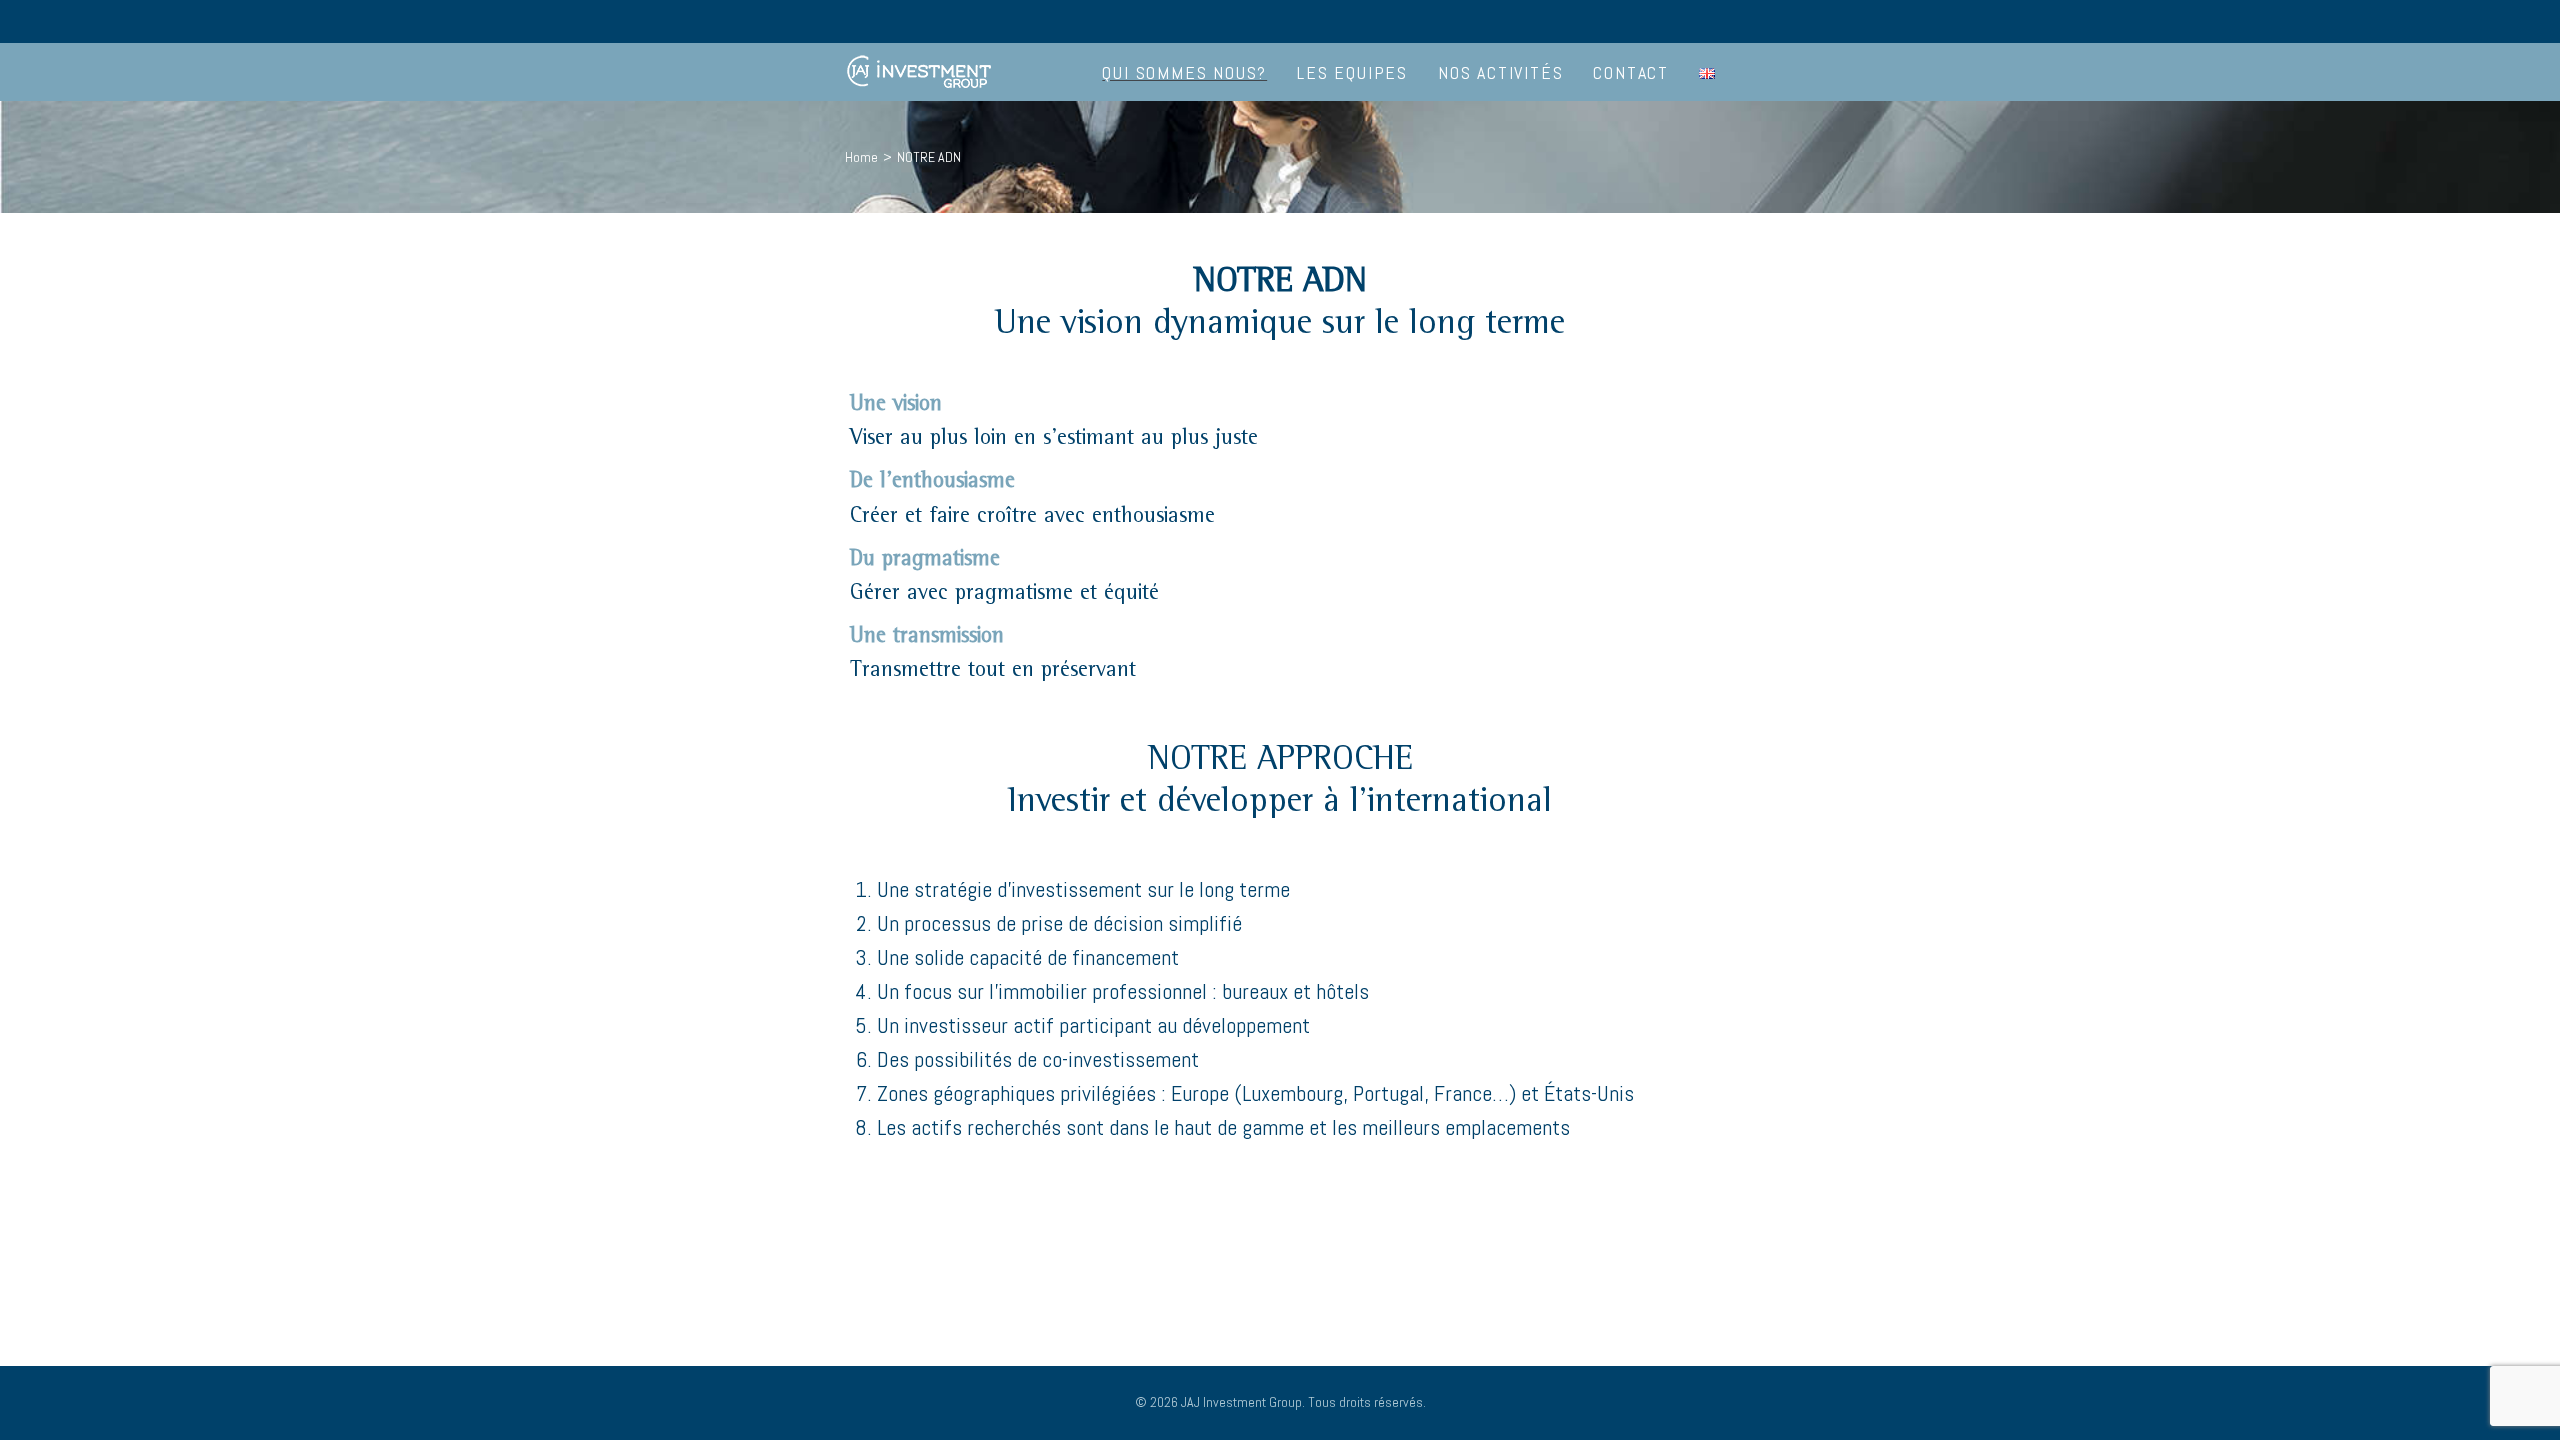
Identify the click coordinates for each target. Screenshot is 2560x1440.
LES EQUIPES (1352, 72)
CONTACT (1631, 72)
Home (861, 157)
